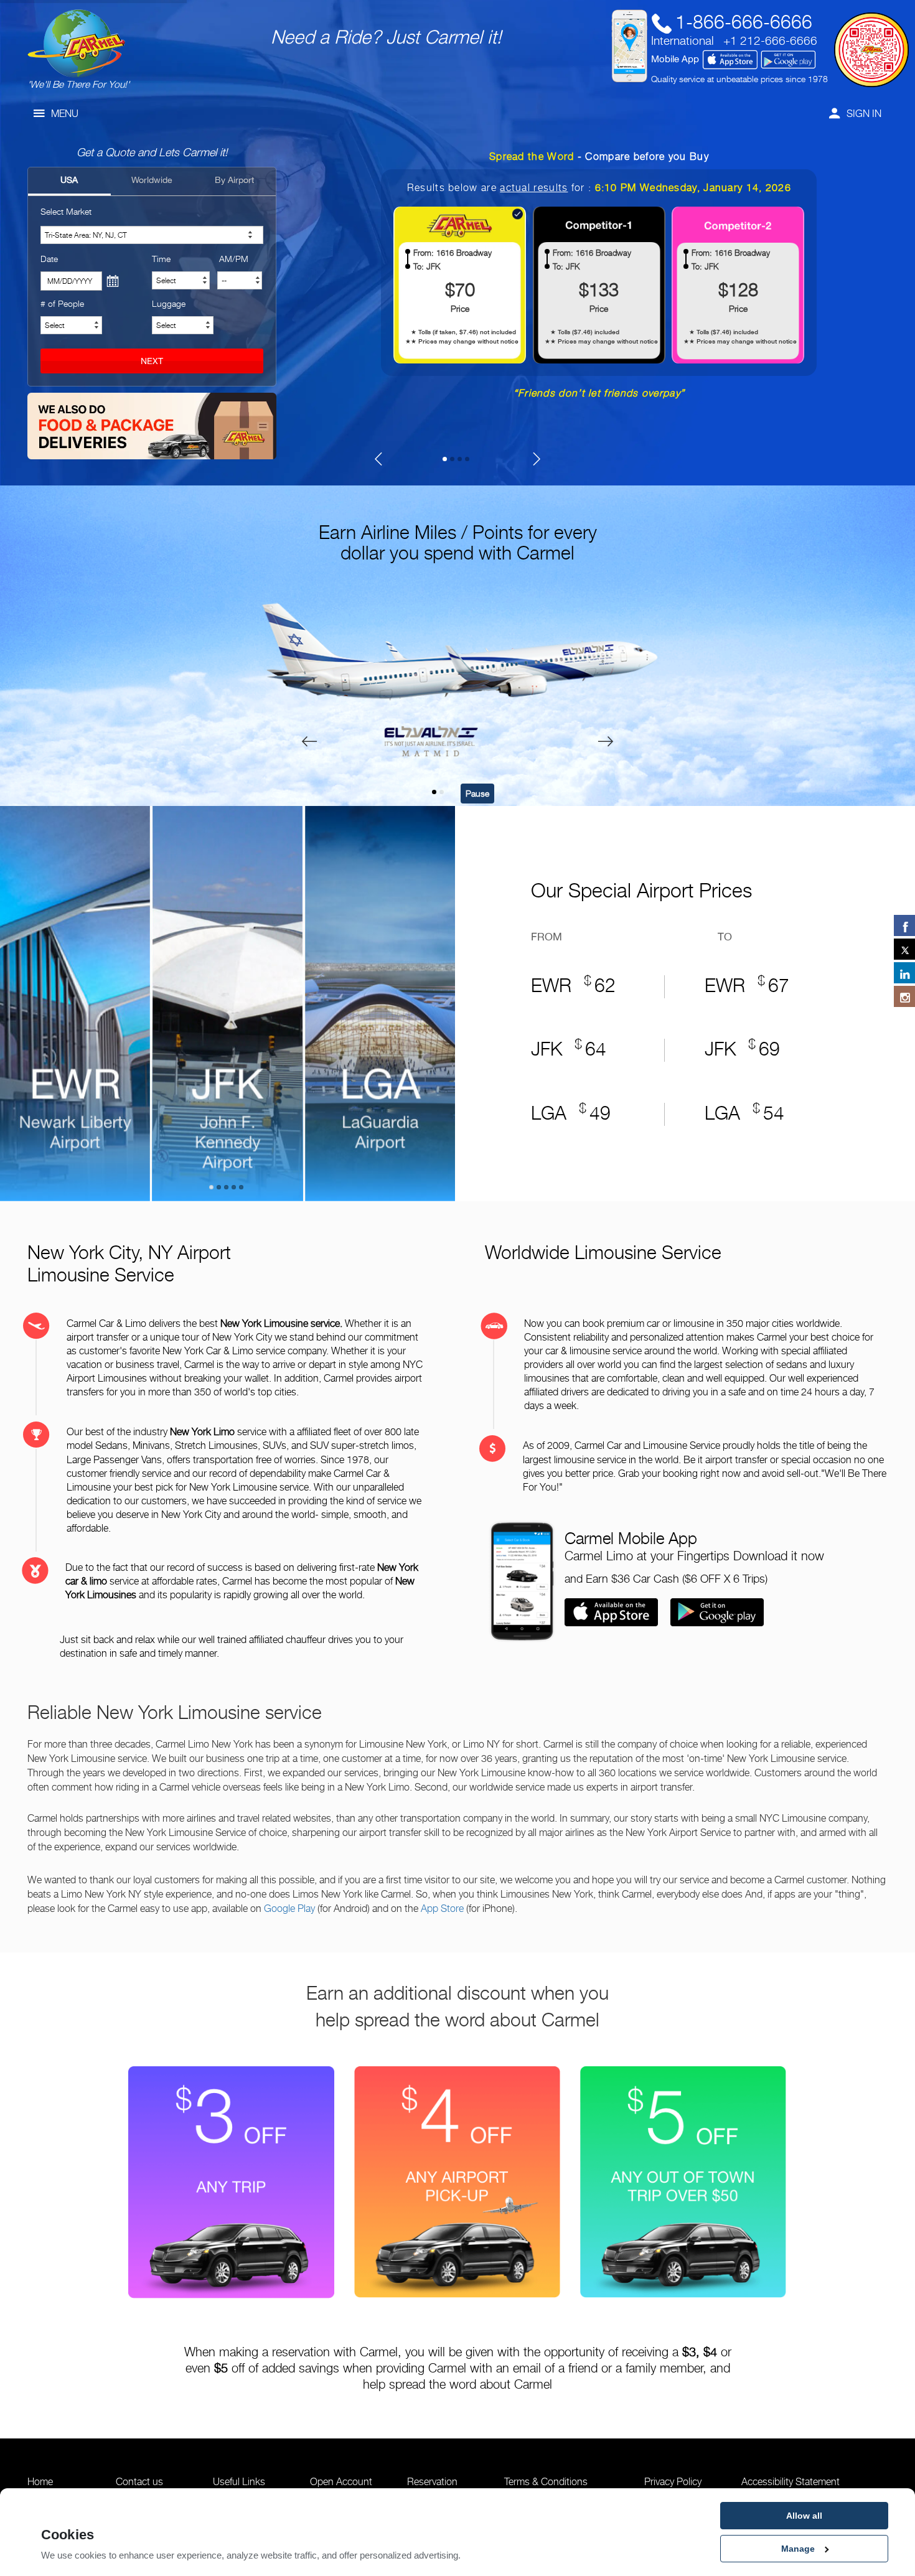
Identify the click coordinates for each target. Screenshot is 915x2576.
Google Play (289, 1908)
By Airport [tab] (234, 180)
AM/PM (234, 259)
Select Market (66, 211)
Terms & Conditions (546, 2482)
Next (480, 997)
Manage (798, 2549)
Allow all (804, 2516)
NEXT (152, 361)
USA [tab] (69, 180)
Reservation (432, 2482)
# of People (62, 303)
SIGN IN (864, 114)
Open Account (341, 2482)
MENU (65, 114)
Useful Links (239, 2482)
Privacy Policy (673, 2482)
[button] (434, 792)
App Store (442, 1908)
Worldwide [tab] (152, 180)
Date (49, 259)
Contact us (139, 2482)
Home (40, 2482)
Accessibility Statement (791, 2482)
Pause (477, 793)
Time (161, 259)
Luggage (169, 303)
